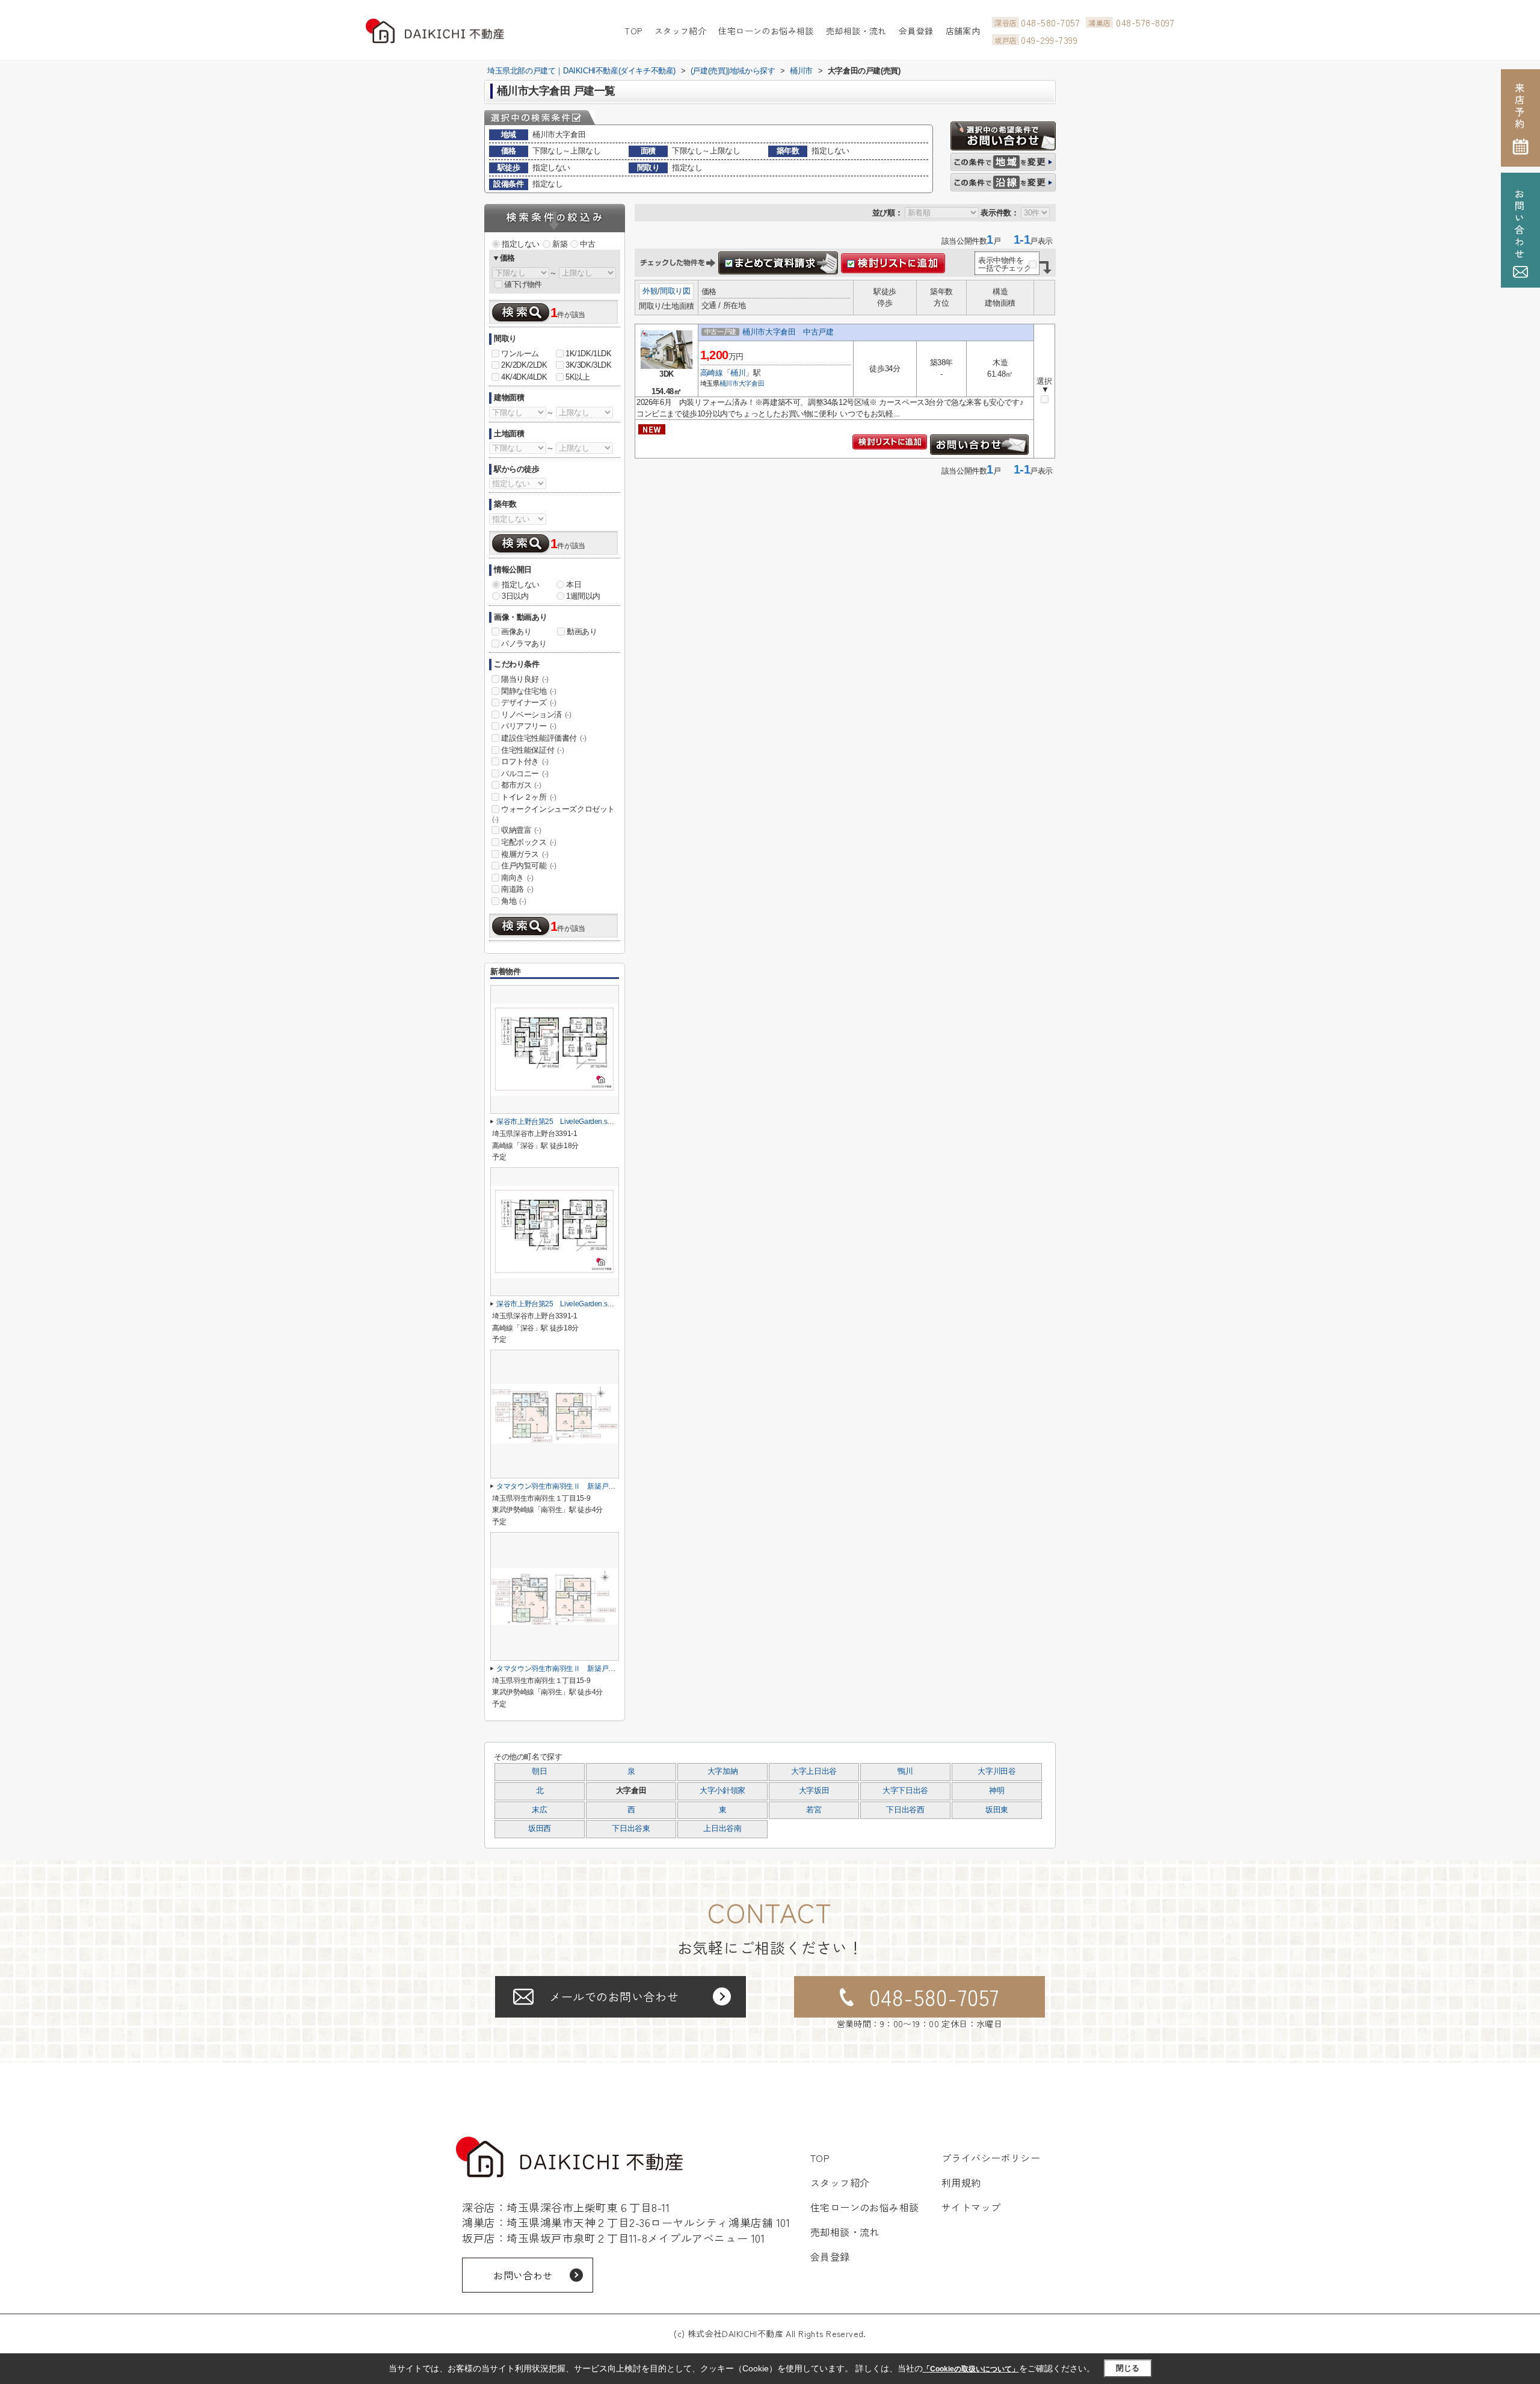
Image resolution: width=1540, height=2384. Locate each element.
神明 (996, 1791)
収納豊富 (521, 830)
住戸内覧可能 (529, 866)
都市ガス (521, 785)
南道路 (517, 889)
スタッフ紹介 (681, 31)
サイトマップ (971, 2207)
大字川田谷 (996, 1771)
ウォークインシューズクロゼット (553, 814)
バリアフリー (529, 726)
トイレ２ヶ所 (529, 797)
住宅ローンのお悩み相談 (766, 31)
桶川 (738, 373)
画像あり (516, 632)
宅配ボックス (529, 842)
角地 (513, 901)
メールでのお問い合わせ (614, 1996)
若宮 (814, 1810)
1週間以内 (583, 596)
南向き (517, 878)
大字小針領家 (722, 1791)
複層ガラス (525, 854)
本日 (574, 585)
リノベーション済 (536, 715)
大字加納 (723, 1771)
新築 (560, 244)
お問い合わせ (523, 2275)
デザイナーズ (529, 703)
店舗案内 (963, 31)
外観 (650, 291)
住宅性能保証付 (532, 750)
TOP (633, 31)
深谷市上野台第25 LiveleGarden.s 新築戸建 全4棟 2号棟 (594, 1304)
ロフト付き (525, 761)
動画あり (582, 632)
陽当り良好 (525, 679)
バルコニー (525, 774)
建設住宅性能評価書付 (544, 738)
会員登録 (916, 31)
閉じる (1128, 2368)
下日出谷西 (905, 1810)
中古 (587, 244)
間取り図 (675, 291)
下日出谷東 (631, 1829)
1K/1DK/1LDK (589, 354)
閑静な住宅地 (529, 691)
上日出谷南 (722, 1829)
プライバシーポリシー (991, 2158)
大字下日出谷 (905, 1791)
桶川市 (729, 383)
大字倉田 (752, 383)
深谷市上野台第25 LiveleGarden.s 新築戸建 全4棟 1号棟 (594, 1122)
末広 (539, 1810)
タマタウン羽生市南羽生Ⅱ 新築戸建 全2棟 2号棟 (581, 1486)
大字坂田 (814, 1791)
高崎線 (712, 373)
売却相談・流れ (856, 31)
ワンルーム (520, 354)
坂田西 (540, 1829)
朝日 (539, 1771)
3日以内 (515, 596)
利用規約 (961, 2182)
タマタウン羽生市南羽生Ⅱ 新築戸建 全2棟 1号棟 (581, 1669)
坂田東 (997, 1810)
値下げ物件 (523, 284)
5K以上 (577, 377)
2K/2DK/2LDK (524, 365)
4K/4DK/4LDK (524, 377)
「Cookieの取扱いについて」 (971, 2369)
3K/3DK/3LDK (589, 365)
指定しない (521, 244)
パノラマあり (524, 644)
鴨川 (905, 1771)
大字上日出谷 (814, 1771)
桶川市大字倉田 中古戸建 (788, 332)
